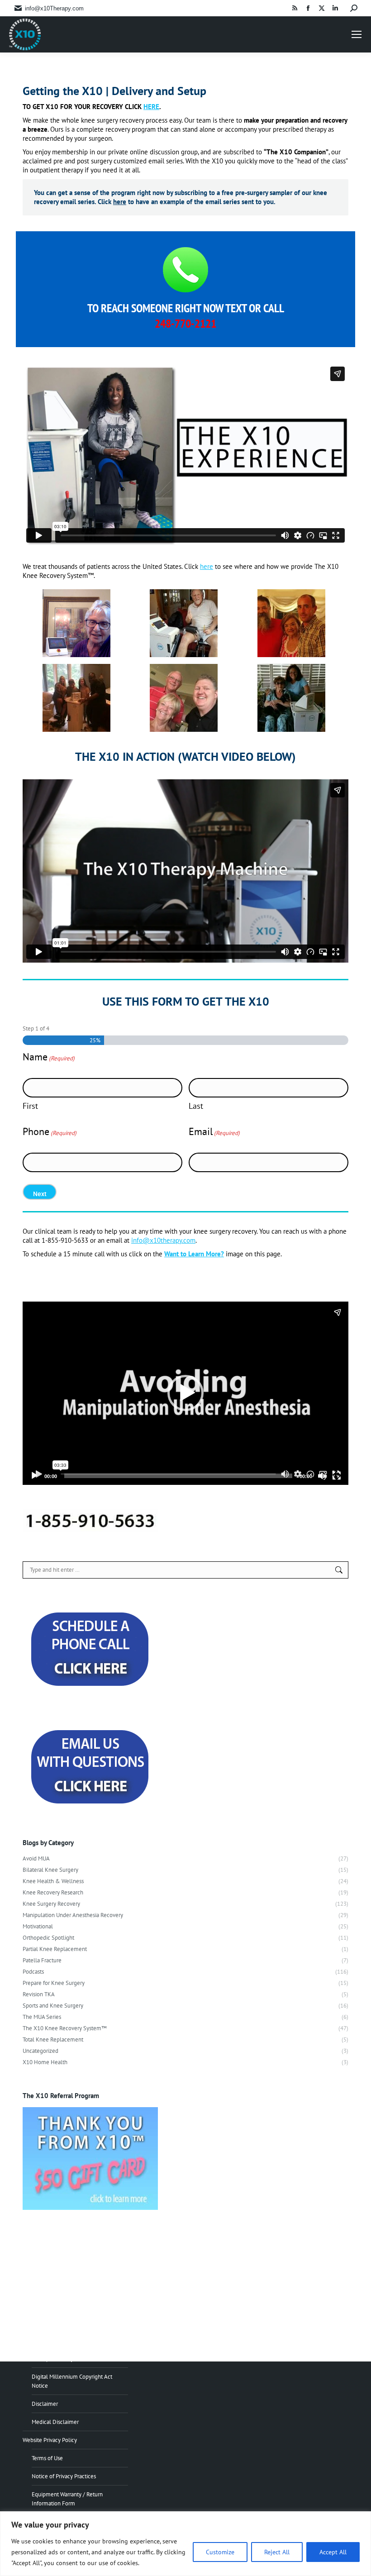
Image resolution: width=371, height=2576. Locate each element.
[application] (185, 1393)
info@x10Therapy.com (54, 8)
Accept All (333, 2552)
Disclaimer (45, 2404)
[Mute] (322, 1476)
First (30, 1106)
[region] (185, 2544)
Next (40, 1194)
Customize (220, 2552)
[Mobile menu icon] (357, 34)
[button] (185, 1393)
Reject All (277, 2552)
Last (196, 1106)
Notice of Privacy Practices (64, 2476)
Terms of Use (47, 2458)
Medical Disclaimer (55, 2422)
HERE (151, 107)
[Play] (34, 1476)
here (120, 202)
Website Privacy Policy (50, 2440)
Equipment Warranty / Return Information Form (67, 2499)
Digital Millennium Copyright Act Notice (72, 2381)
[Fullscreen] (337, 1476)
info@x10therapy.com (163, 1240)
